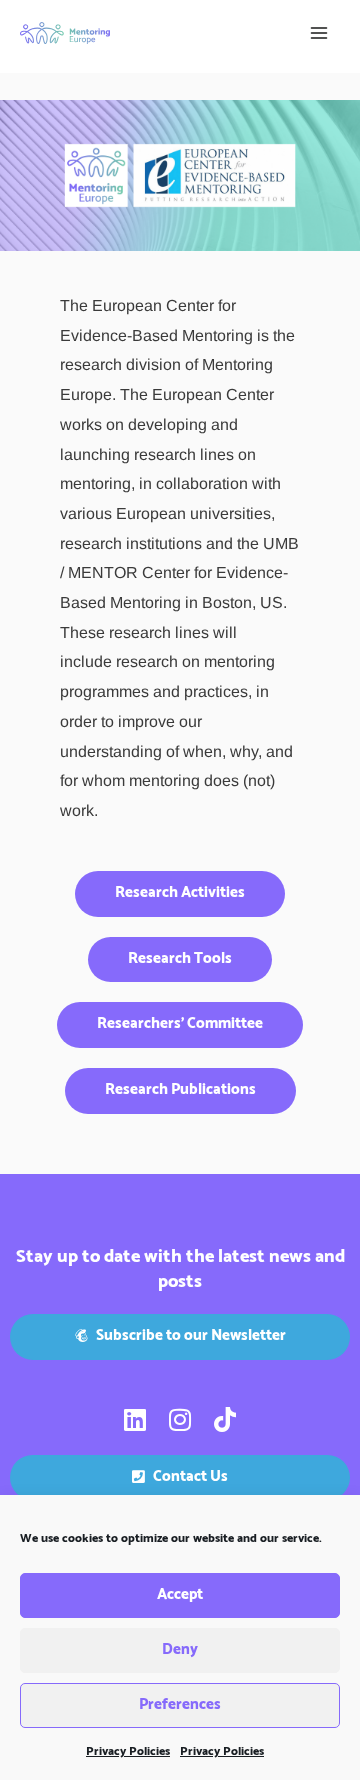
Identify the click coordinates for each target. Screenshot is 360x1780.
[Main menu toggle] (319, 33)
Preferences (180, 1704)
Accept (180, 1594)
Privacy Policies (128, 1751)
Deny (180, 1649)
